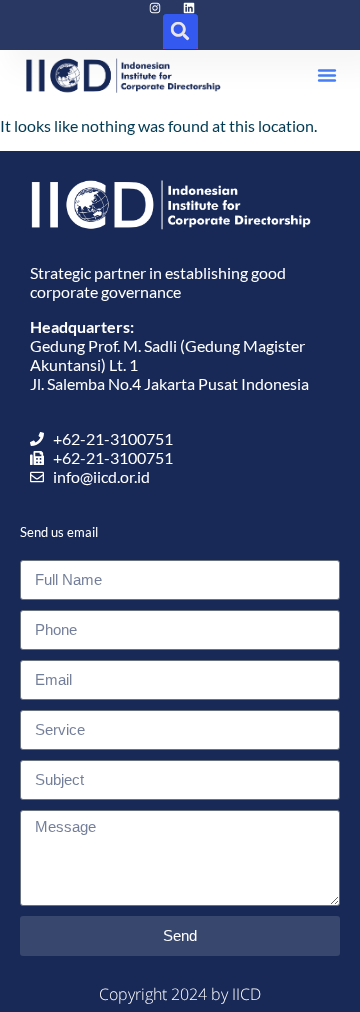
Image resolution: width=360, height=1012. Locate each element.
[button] (180, 31)
